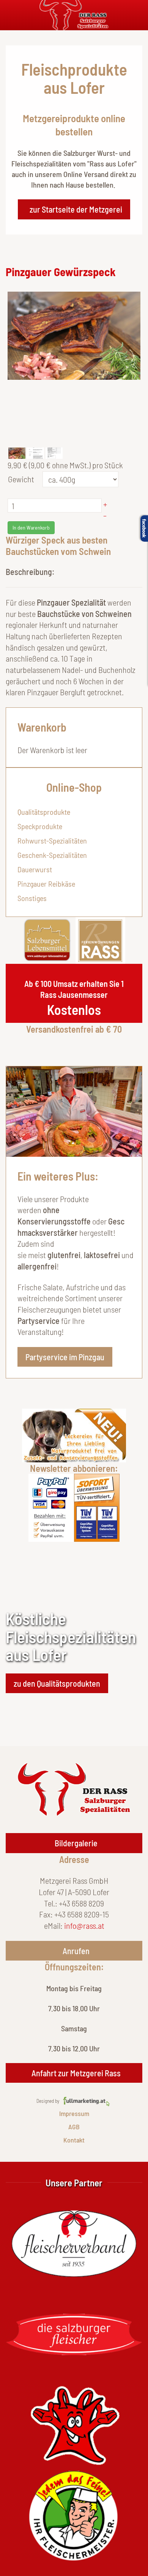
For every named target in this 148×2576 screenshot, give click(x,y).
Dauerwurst (35, 869)
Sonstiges (32, 898)
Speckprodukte (40, 826)
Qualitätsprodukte (44, 812)
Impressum (74, 2113)
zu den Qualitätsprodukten (57, 1683)
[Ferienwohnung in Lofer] (100, 939)
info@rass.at (84, 1925)
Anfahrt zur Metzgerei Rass (76, 2073)
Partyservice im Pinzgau (65, 1357)
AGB (74, 2127)
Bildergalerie (76, 1843)
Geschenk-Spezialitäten (52, 855)
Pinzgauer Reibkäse (46, 884)
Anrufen (76, 1951)
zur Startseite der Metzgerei (76, 209)
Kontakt (74, 2140)
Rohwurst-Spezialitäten (52, 841)
